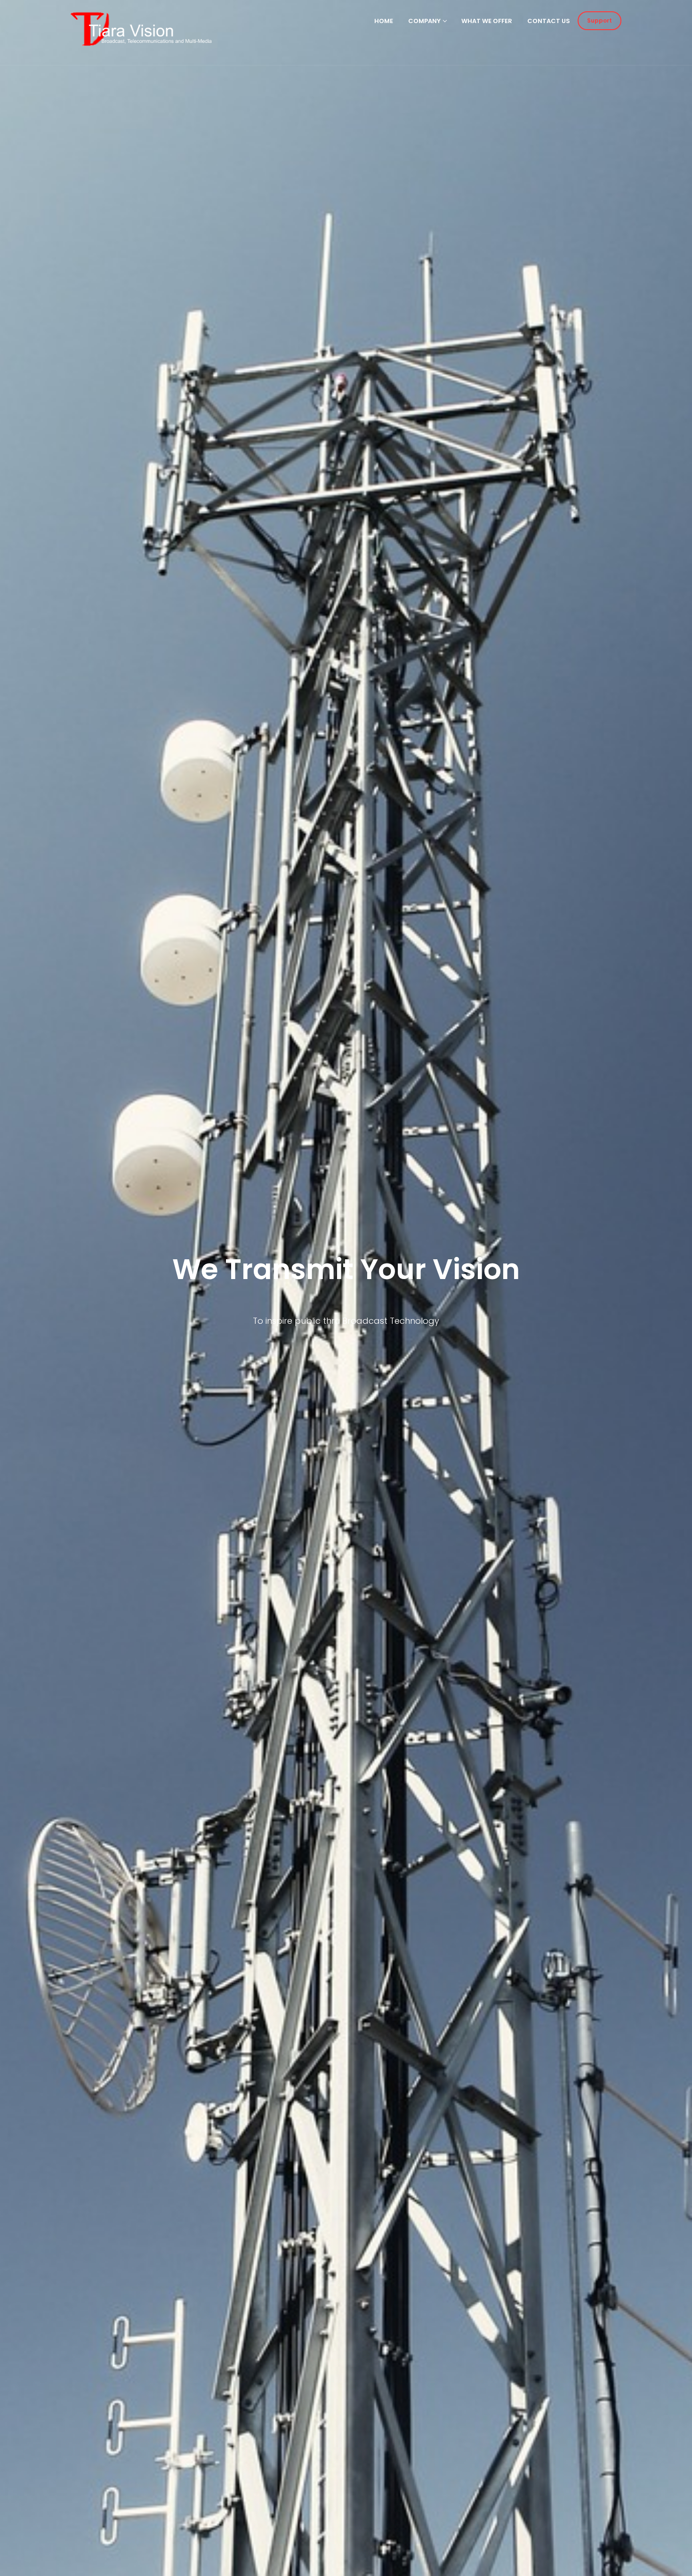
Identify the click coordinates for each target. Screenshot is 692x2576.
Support (599, 20)
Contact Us (549, 21)
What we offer (487, 21)
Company (424, 21)
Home (384, 21)
